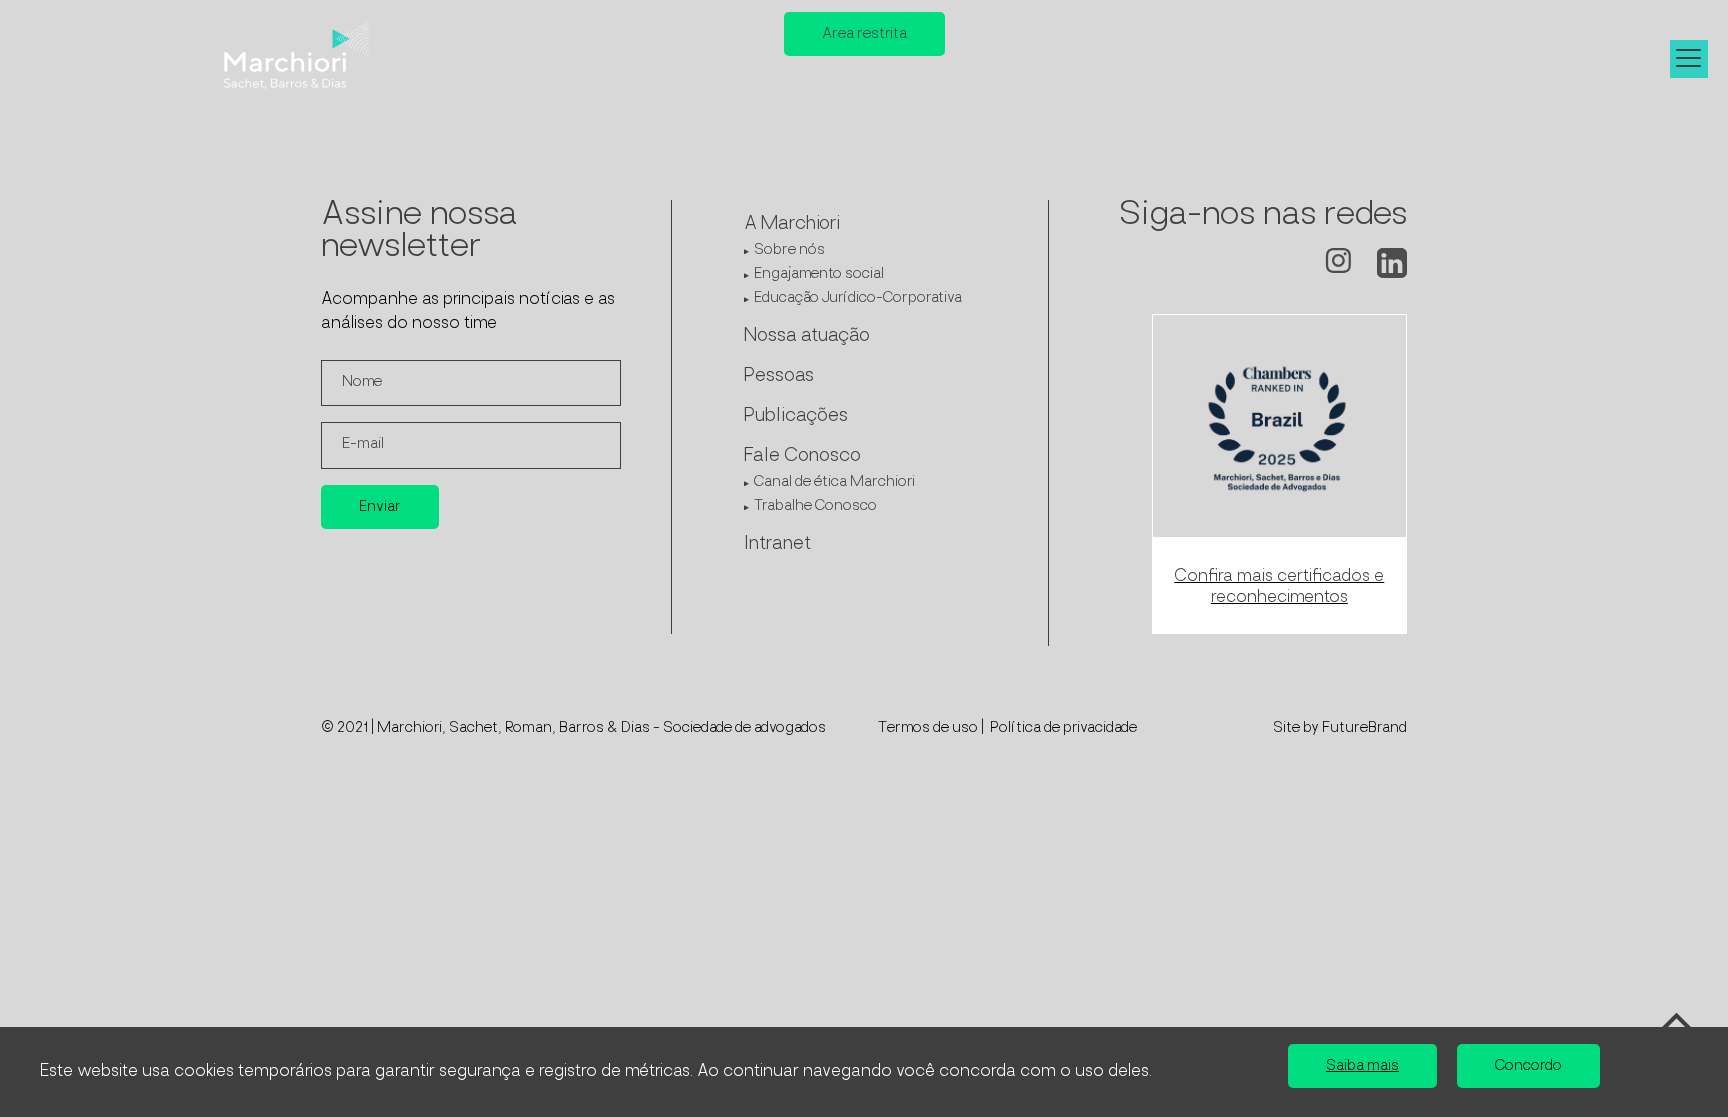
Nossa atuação (807, 337)
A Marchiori (792, 225)
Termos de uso (928, 728)
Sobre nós (789, 250)
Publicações (796, 417)
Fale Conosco (802, 457)
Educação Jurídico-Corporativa (858, 298)
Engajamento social (819, 274)
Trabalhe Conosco (815, 506)
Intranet (777, 545)
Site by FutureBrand (1340, 728)
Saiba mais (1362, 1066)
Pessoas (779, 377)
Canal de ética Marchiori (834, 482)
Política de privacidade (1063, 728)
